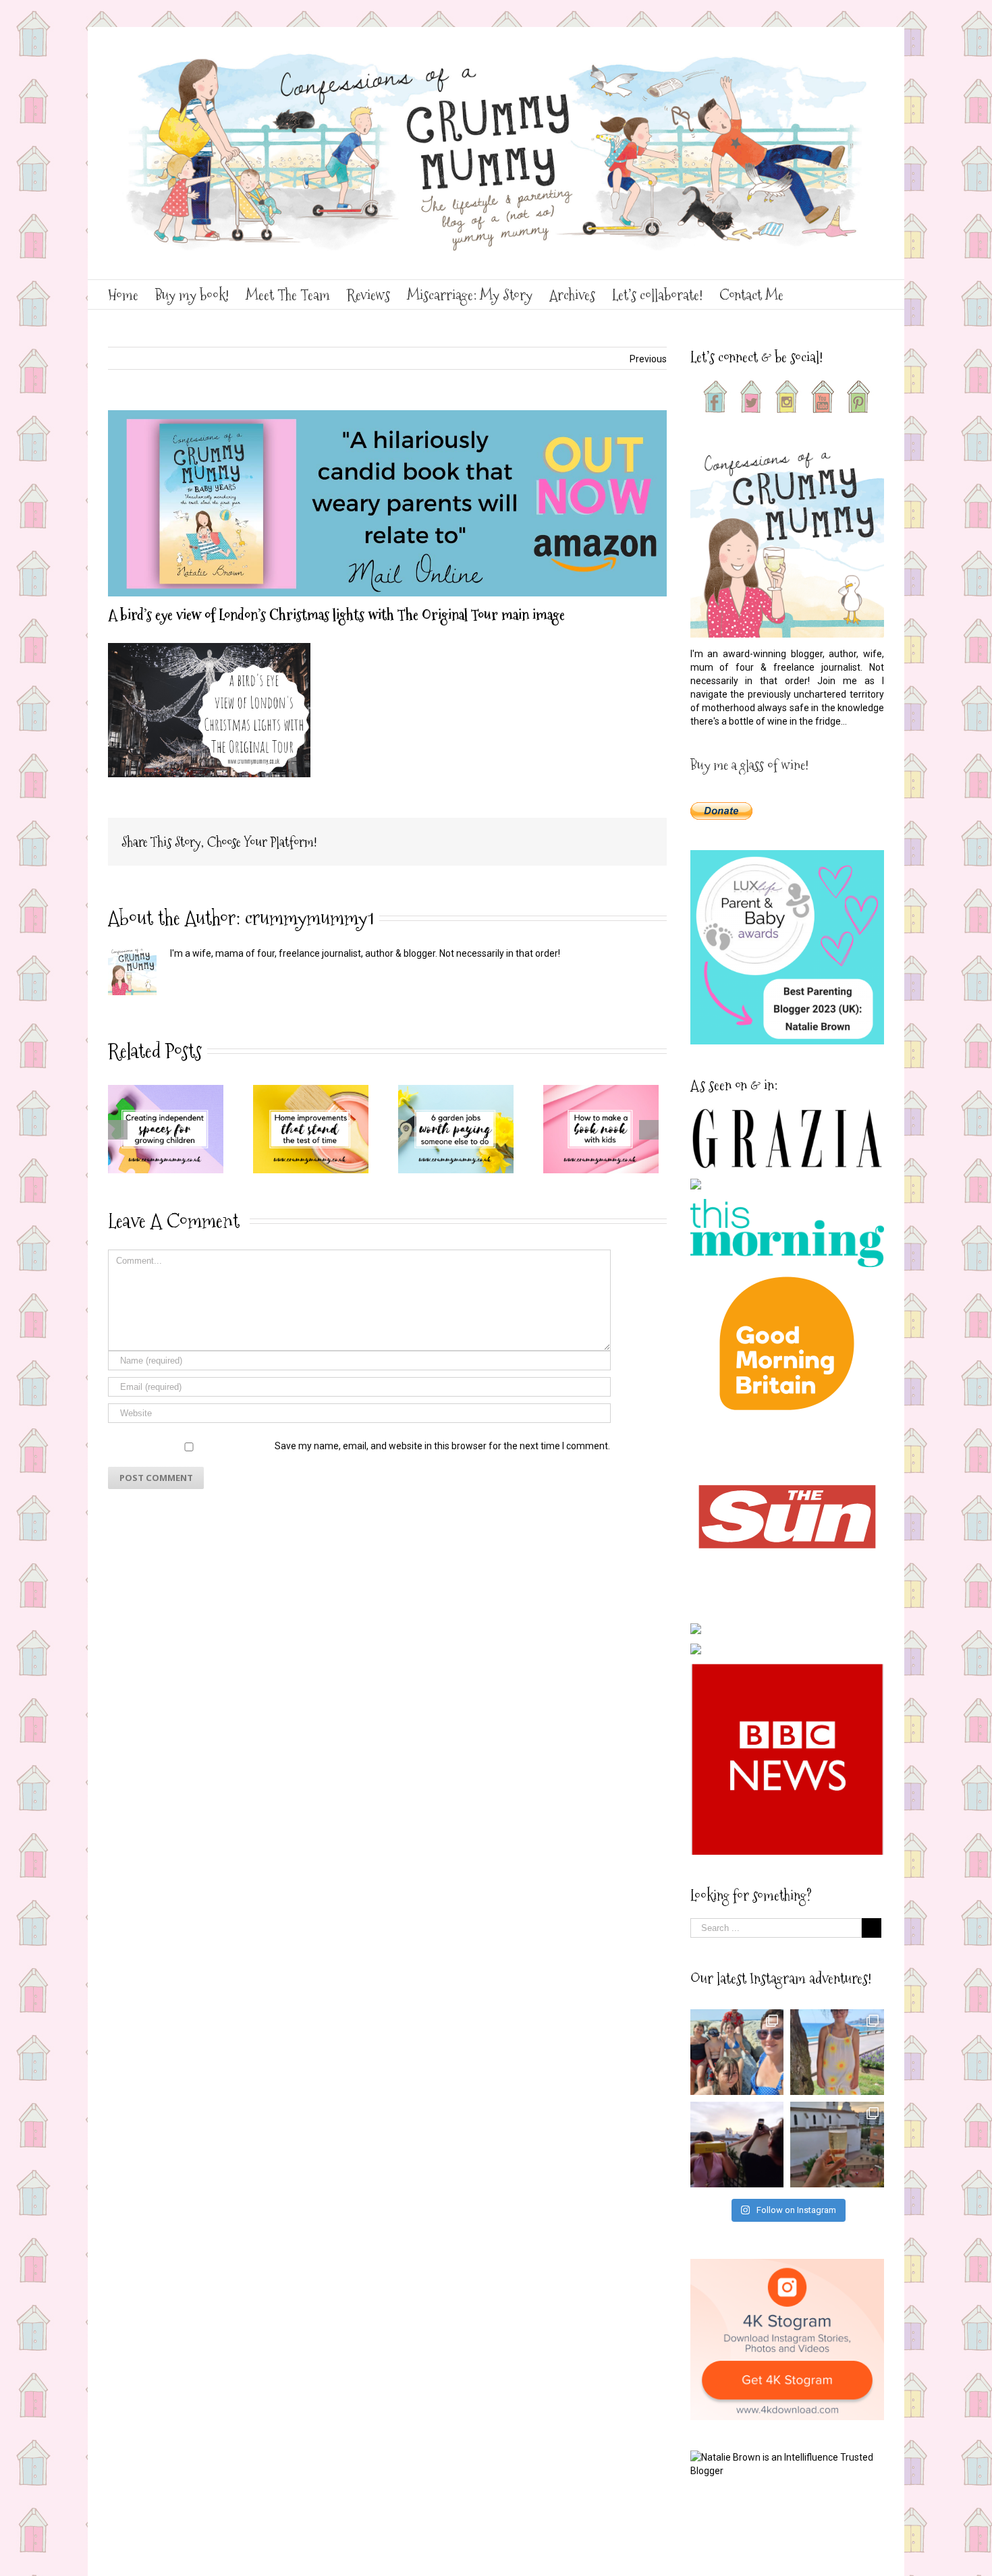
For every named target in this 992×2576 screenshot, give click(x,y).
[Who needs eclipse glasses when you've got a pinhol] (737, 2145)
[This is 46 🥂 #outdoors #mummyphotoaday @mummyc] (837, 2145)
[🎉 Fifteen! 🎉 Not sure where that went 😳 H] (837, 2052)
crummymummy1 (309, 918)
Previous (648, 359)
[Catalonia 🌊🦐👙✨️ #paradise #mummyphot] (737, 2052)
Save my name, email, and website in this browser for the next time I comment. (442, 1446)
